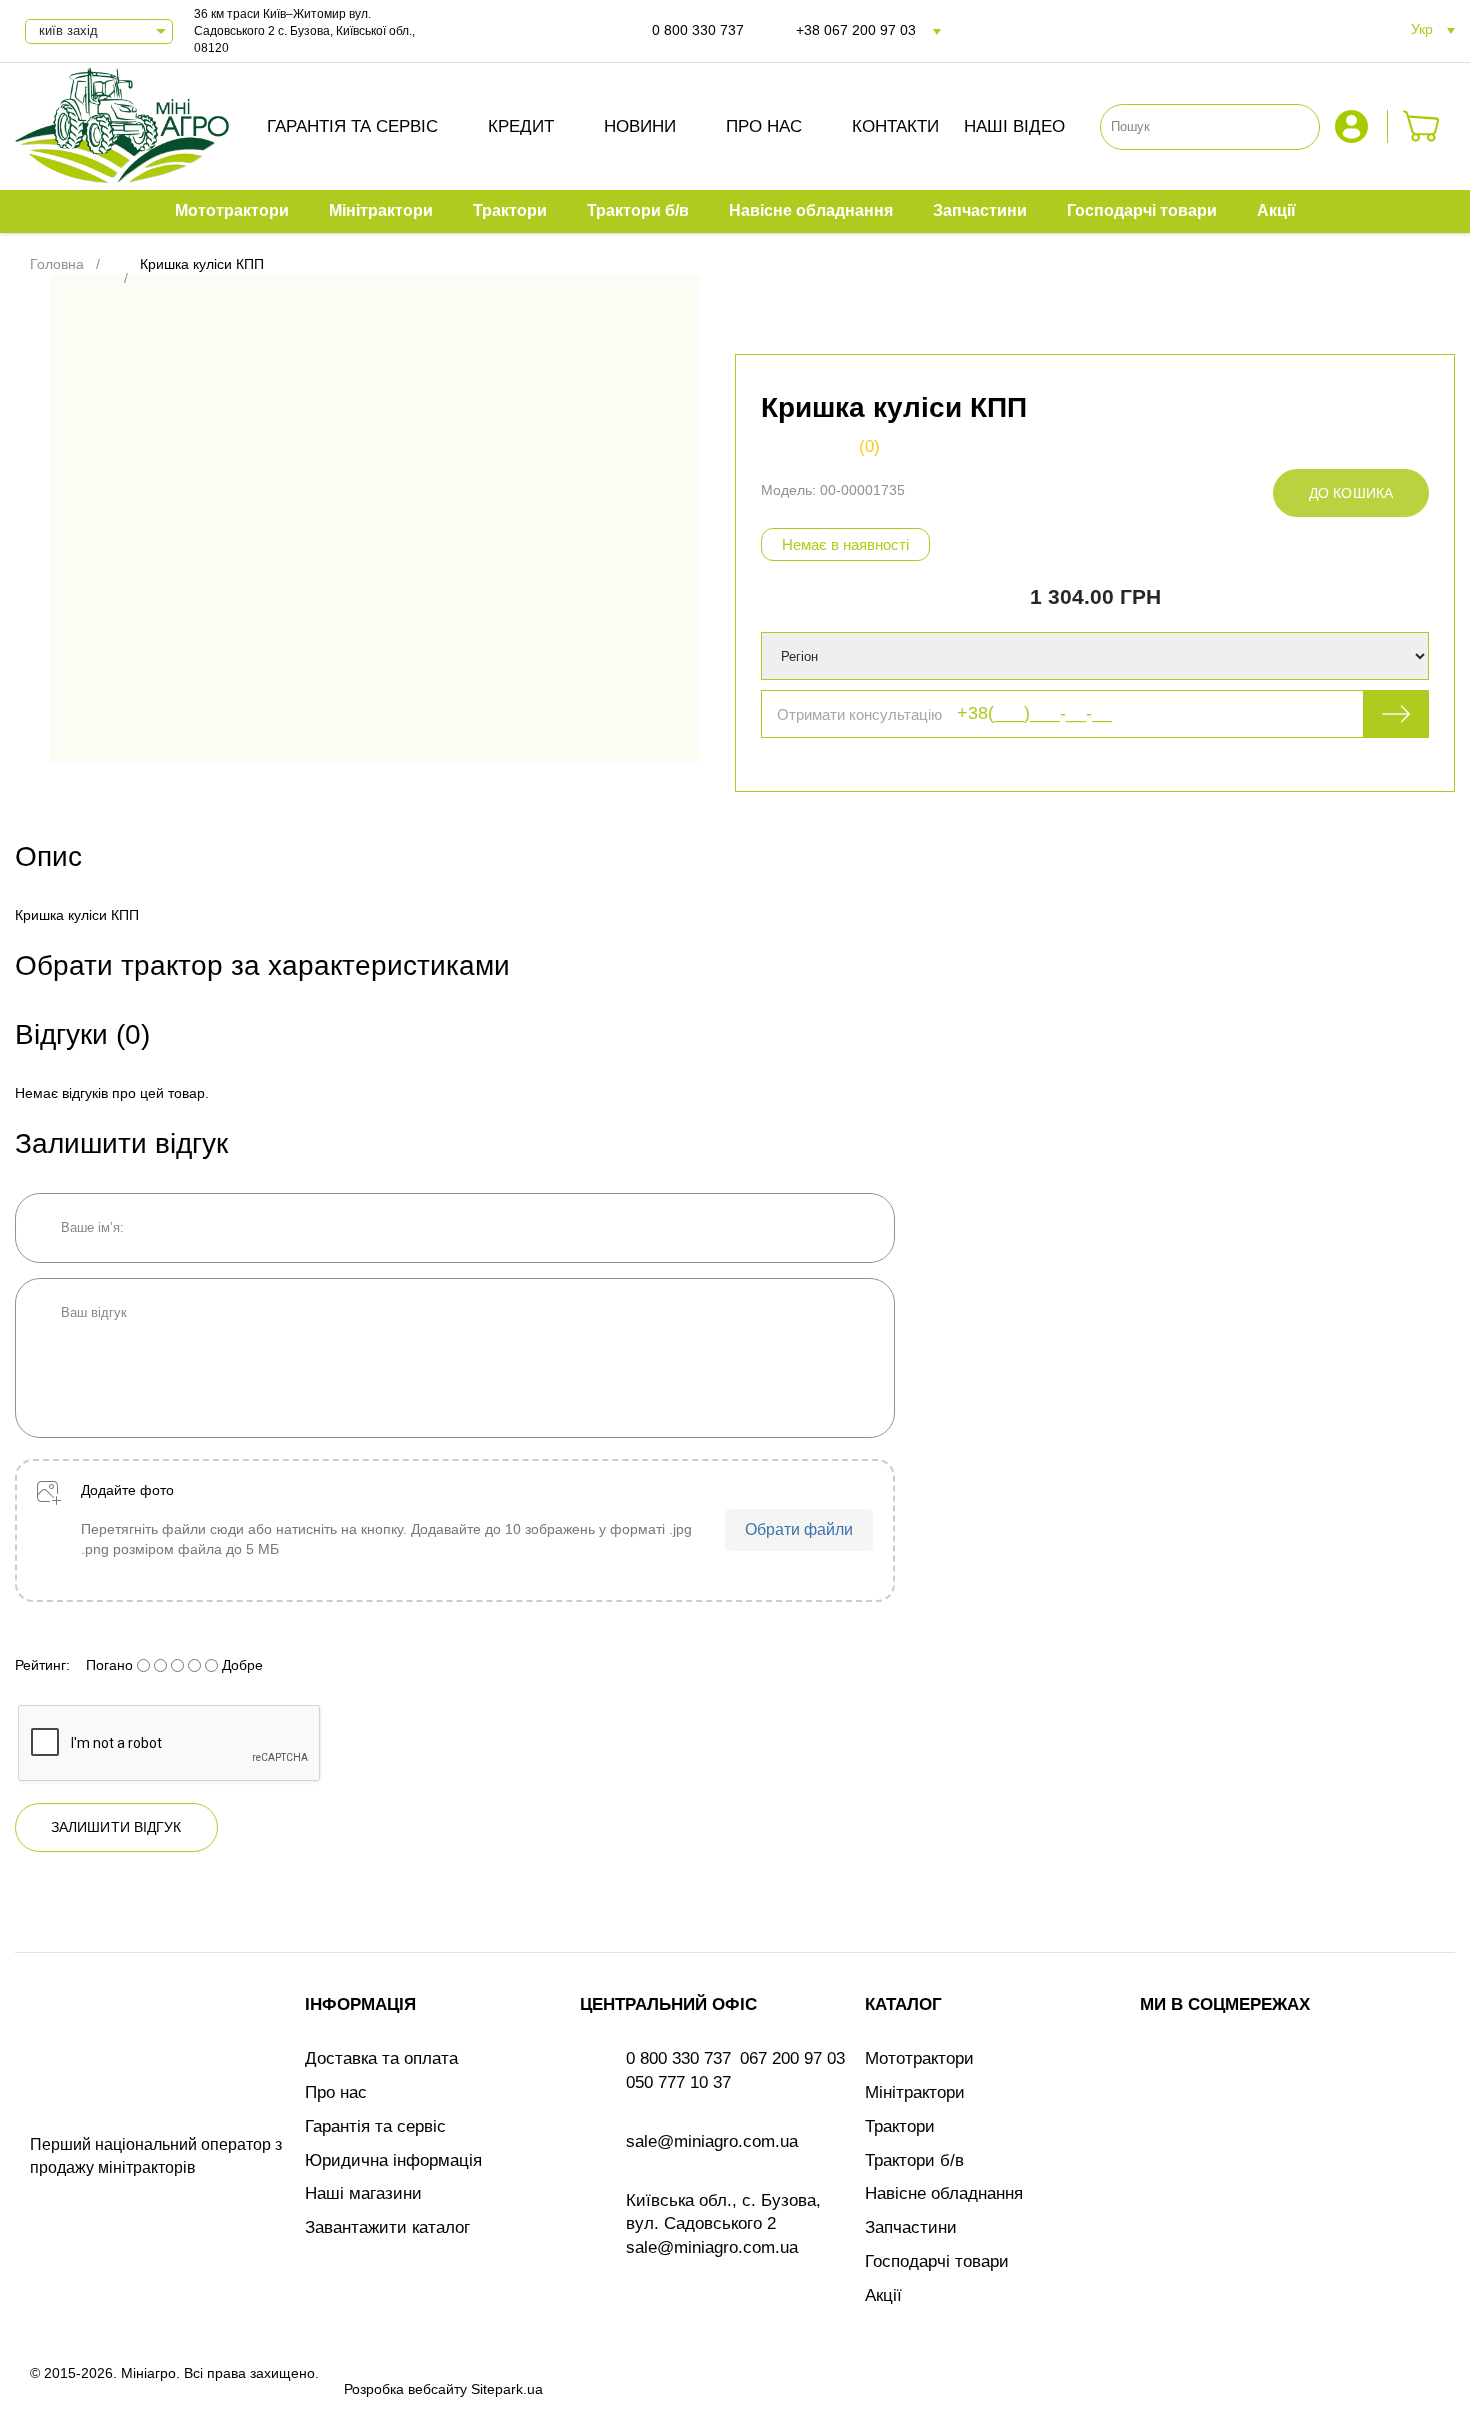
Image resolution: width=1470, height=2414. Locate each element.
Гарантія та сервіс (352, 126)
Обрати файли (799, 1529)
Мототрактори (919, 2058)
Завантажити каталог (387, 2227)
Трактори (900, 2126)
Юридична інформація (393, 2160)
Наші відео (1014, 126)
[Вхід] (1354, 126)
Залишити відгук (116, 1827)
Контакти (895, 126)
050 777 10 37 (678, 2082)
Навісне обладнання (944, 2193)
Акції (883, 2295)
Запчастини (911, 2227)
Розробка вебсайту (405, 2389)
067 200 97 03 (792, 2058)
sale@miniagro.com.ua (712, 2141)
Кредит (521, 126)
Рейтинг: (42, 1665)
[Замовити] (1421, 126)
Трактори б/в (914, 2160)
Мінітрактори (915, 2092)
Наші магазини (363, 2193)
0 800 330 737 (698, 30)
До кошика (1351, 493)
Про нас (764, 126)
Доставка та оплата (381, 2058)
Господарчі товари (937, 2261)
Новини (640, 126)
